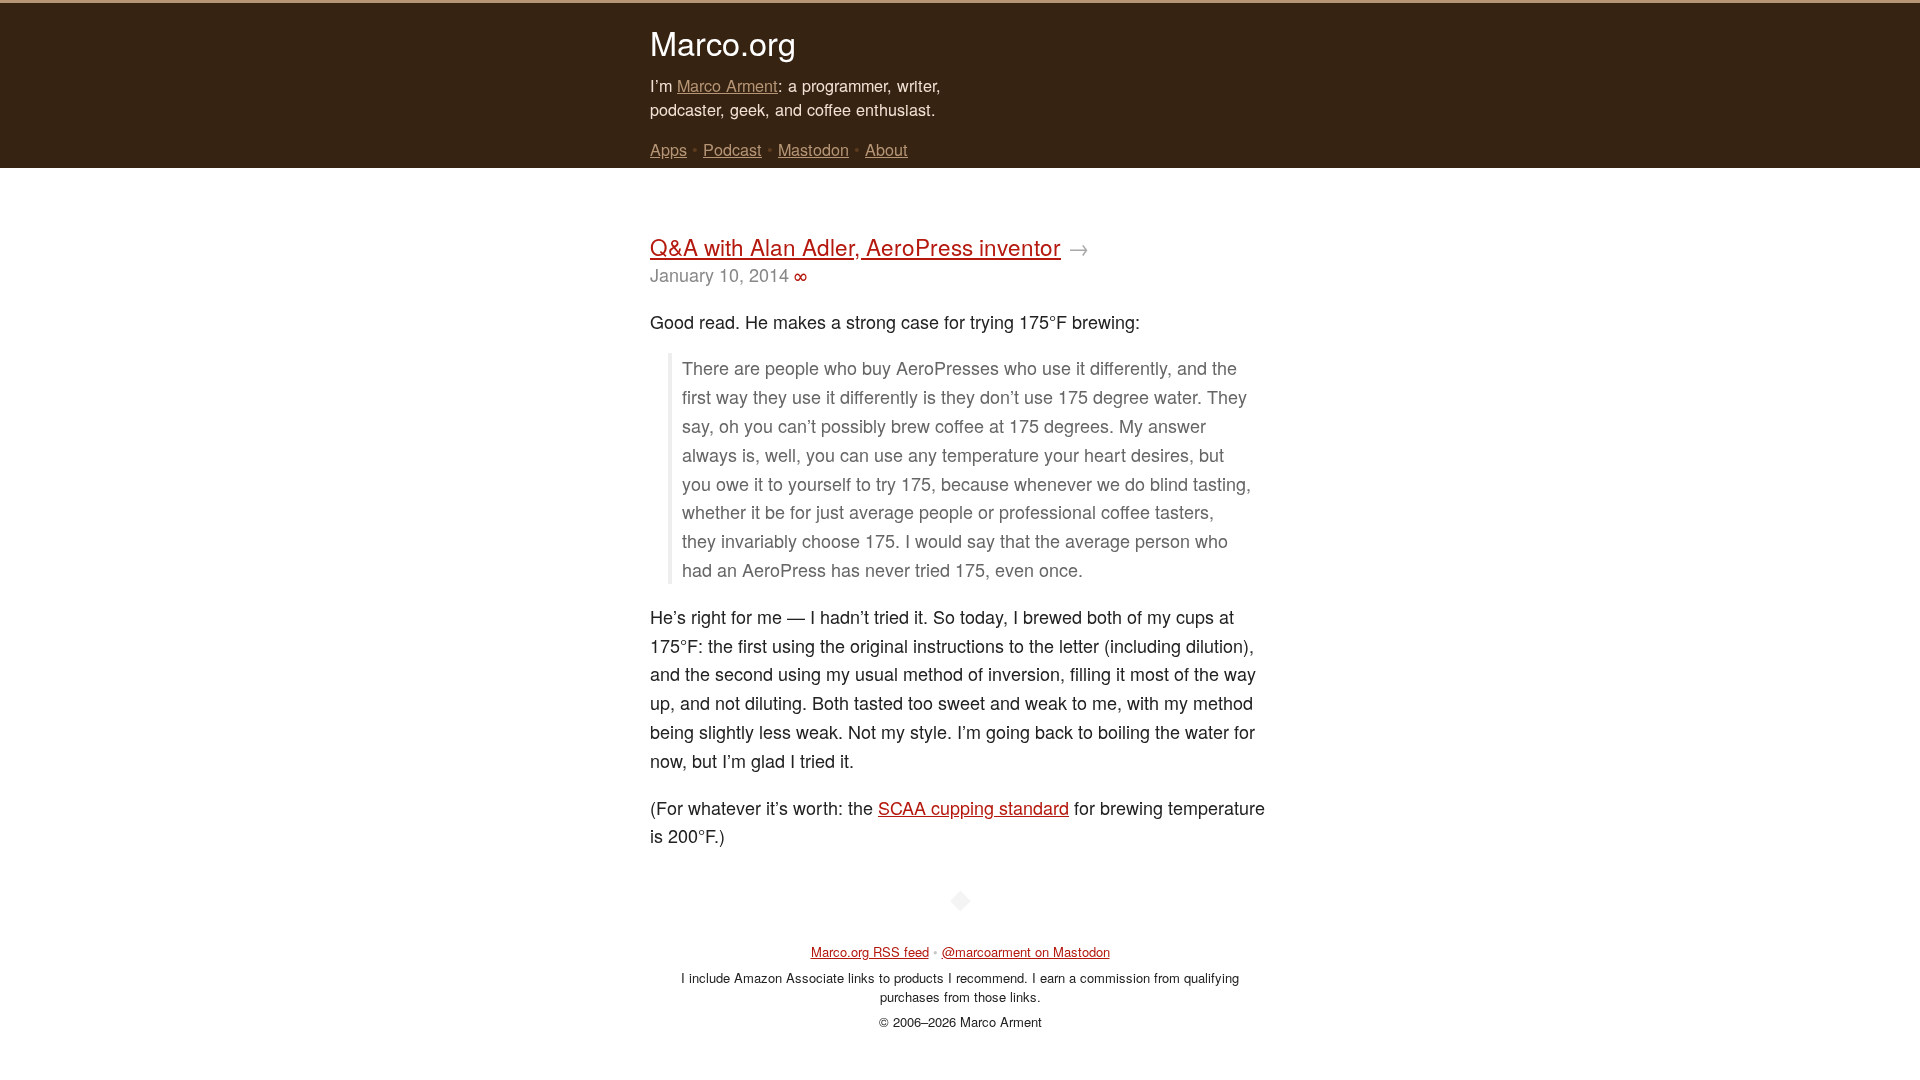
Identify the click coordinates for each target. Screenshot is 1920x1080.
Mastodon (813, 149)
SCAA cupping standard (973, 807)
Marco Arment (727, 85)
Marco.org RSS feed (870, 951)
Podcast (732, 149)
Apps (668, 149)
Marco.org (723, 42)
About (886, 149)
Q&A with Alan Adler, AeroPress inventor (855, 246)
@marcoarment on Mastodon (1026, 951)
